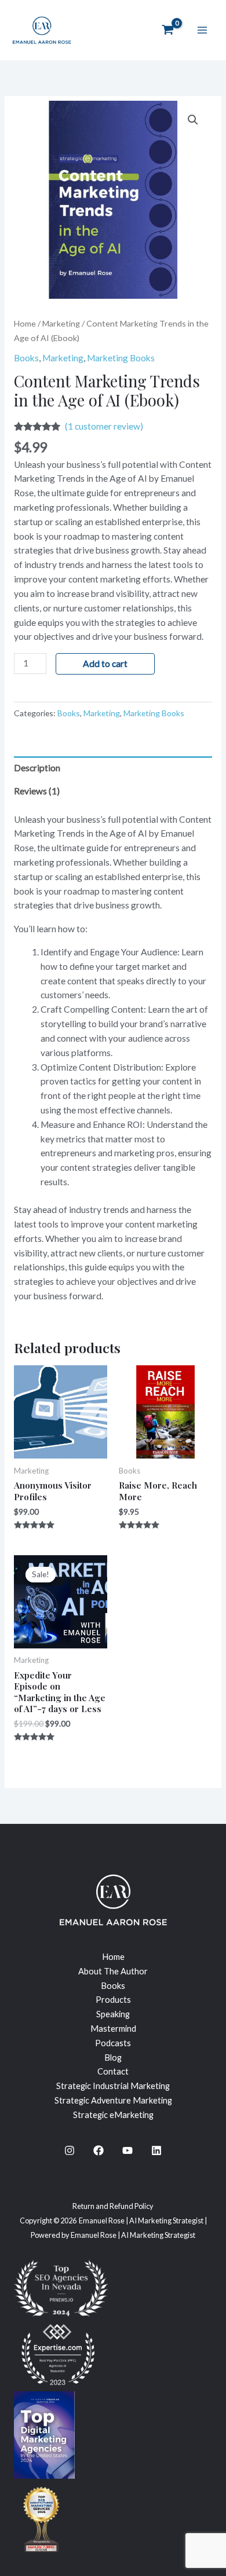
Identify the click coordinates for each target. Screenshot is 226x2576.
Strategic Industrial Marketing (113, 2086)
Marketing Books (121, 358)
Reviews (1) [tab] (37, 791)
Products (113, 2000)
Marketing (61, 323)
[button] (193, 120)
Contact (113, 2071)
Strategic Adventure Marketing (113, 2100)
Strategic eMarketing (113, 2115)
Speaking (113, 2014)
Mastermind (113, 2029)
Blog (113, 2057)
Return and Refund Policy (113, 2206)
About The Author (113, 1971)
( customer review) (104, 426)
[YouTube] (127, 2150)
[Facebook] (99, 2150)
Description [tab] (37, 768)
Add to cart (105, 664)
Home (25, 323)
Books (26, 358)
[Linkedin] (156, 2150)
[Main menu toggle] (202, 30)
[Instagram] (70, 2150)
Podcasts (113, 2043)
